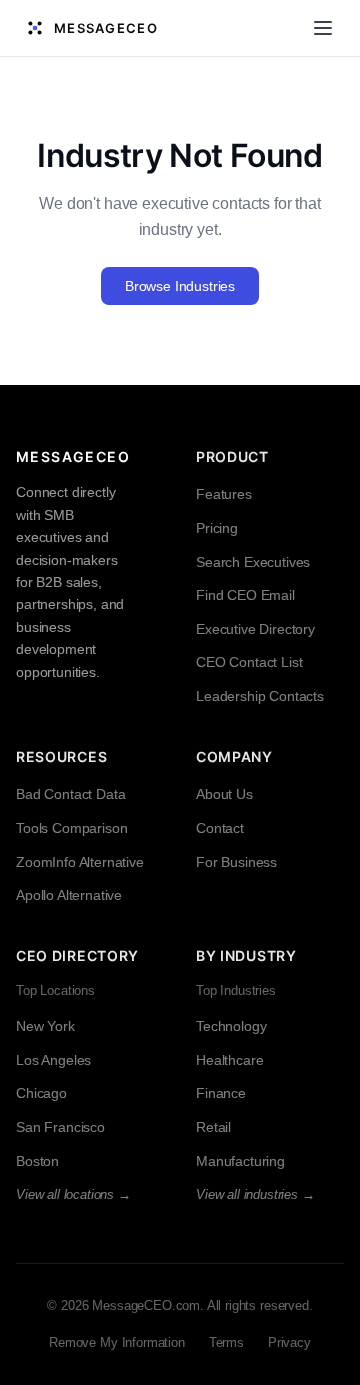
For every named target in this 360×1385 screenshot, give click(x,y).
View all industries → (255, 1194)
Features (224, 494)
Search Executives (253, 562)
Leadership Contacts (260, 696)
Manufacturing (240, 1161)
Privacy (289, 1342)
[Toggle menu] (323, 28)
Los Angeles (53, 1060)
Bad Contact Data (70, 794)
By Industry (246, 955)
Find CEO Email (245, 595)
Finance (221, 1093)
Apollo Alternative (69, 895)
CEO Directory (77, 955)
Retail (213, 1127)
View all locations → (73, 1194)
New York (45, 1026)
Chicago (41, 1093)
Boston (37, 1161)
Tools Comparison (71, 828)
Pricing (217, 528)
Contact (220, 828)
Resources (61, 756)
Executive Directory (255, 629)
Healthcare (229, 1060)
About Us (224, 794)
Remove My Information (117, 1342)
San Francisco (60, 1127)
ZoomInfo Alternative (80, 862)
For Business (236, 862)
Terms (226, 1342)
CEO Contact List (249, 662)
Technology (231, 1026)
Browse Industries (180, 286)
